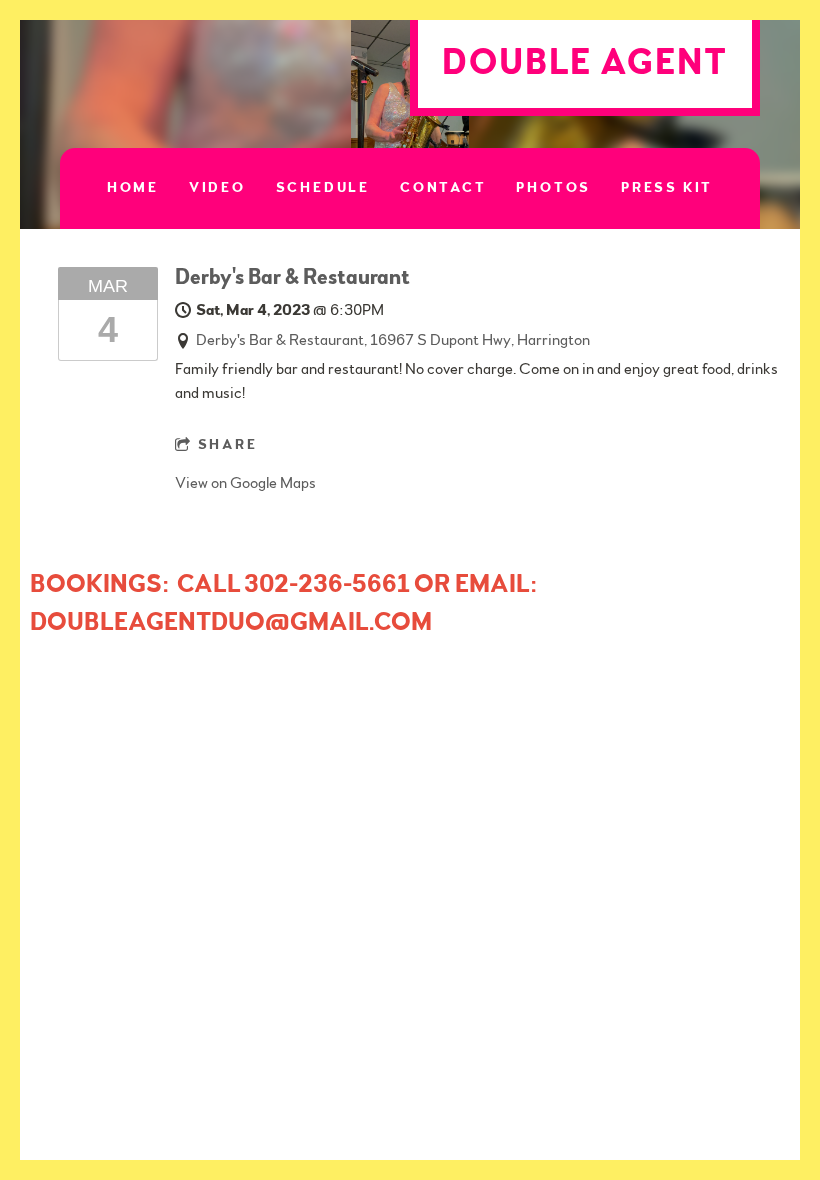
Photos (553, 188)
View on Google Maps (245, 483)
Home (133, 188)
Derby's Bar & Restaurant (292, 277)
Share (228, 445)
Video (217, 188)
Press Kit (667, 188)
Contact (443, 188)
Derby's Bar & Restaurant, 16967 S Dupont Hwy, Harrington (393, 340)
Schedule (323, 188)
